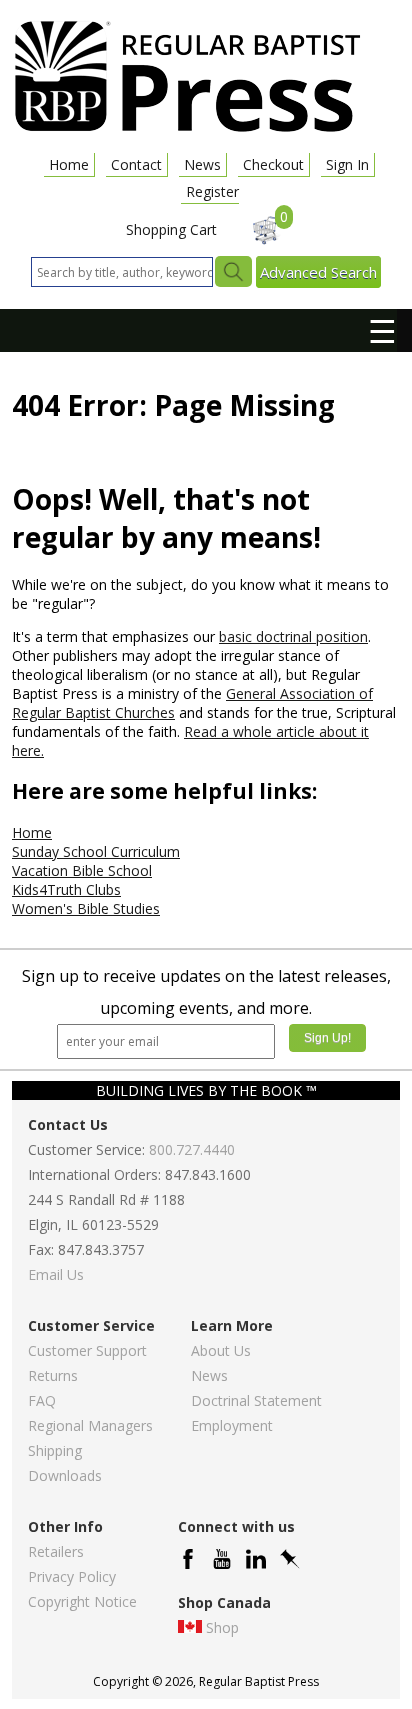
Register (212, 191)
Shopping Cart (171, 229)
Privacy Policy (72, 1576)
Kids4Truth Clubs (66, 889)
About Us (221, 1350)
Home (69, 164)
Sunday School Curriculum (96, 851)
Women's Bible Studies (86, 908)
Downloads (65, 1475)
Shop (222, 1627)
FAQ (42, 1400)
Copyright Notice (82, 1601)
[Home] (187, 130)
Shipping (55, 1450)
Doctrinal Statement (256, 1400)
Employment (232, 1425)
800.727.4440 (192, 1149)
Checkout (273, 164)
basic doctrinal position (293, 636)
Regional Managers (90, 1425)
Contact (136, 164)
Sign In (347, 164)
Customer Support (87, 1350)
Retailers (56, 1551)
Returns (53, 1375)
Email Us (56, 1274)
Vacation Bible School (82, 870)
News (202, 164)
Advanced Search (318, 272)
